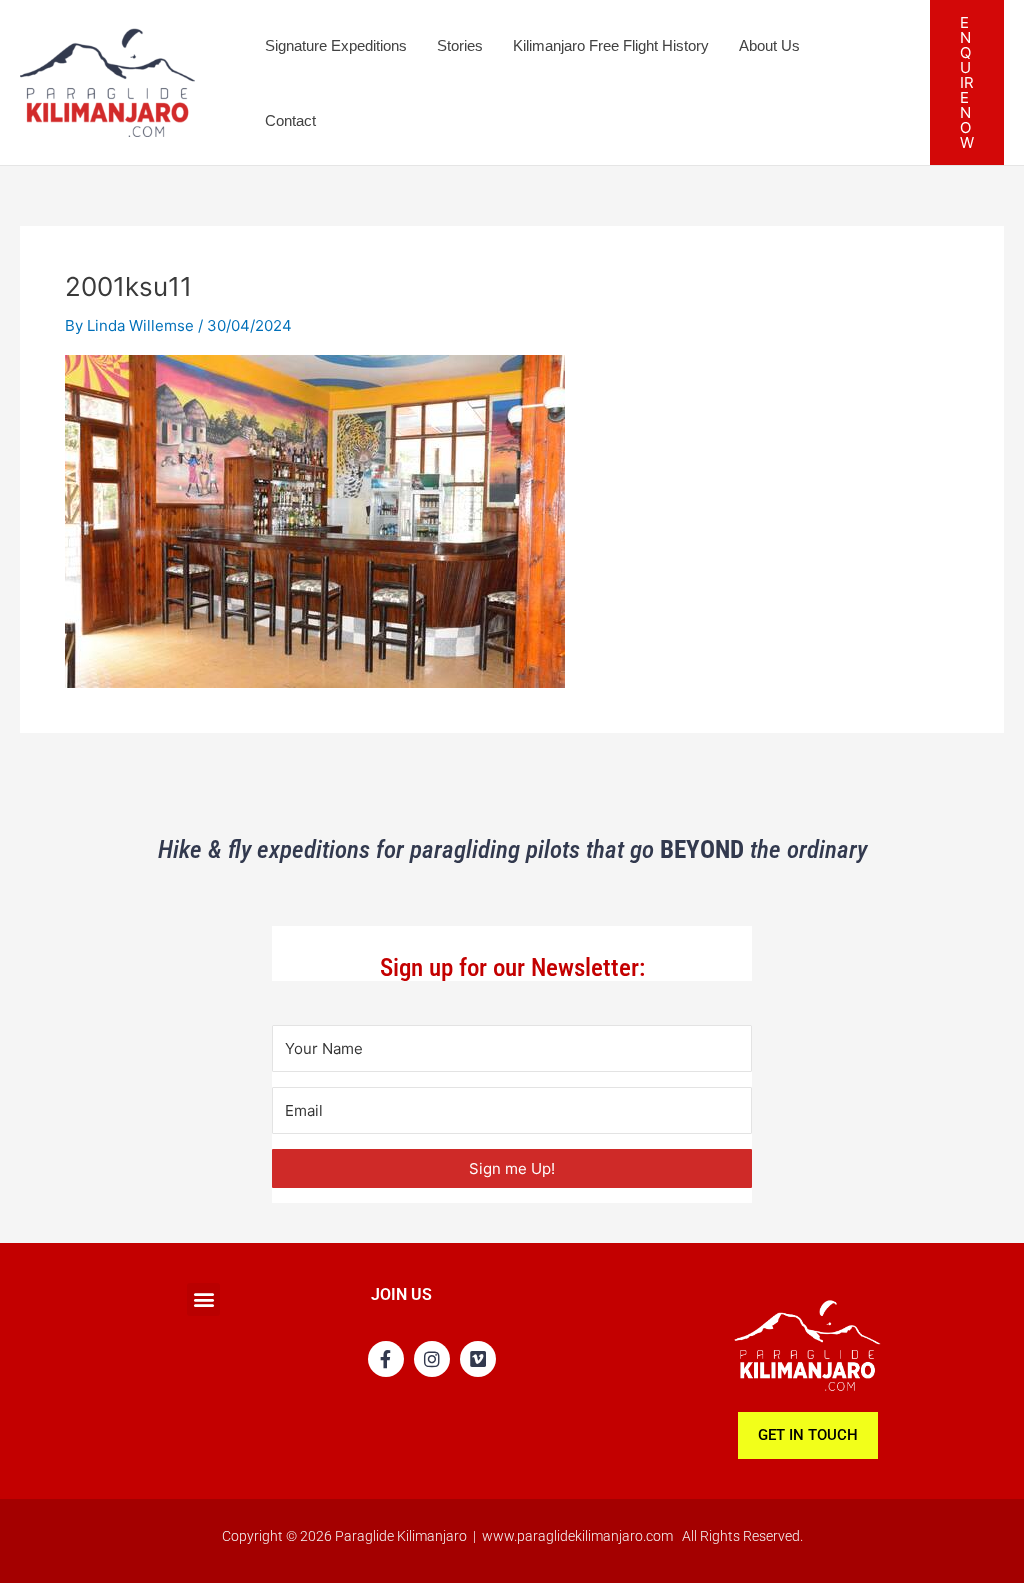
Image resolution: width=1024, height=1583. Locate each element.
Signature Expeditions (336, 45)
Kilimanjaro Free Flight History (611, 45)
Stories (460, 45)
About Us (769, 45)
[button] (967, 82)
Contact (290, 120)
